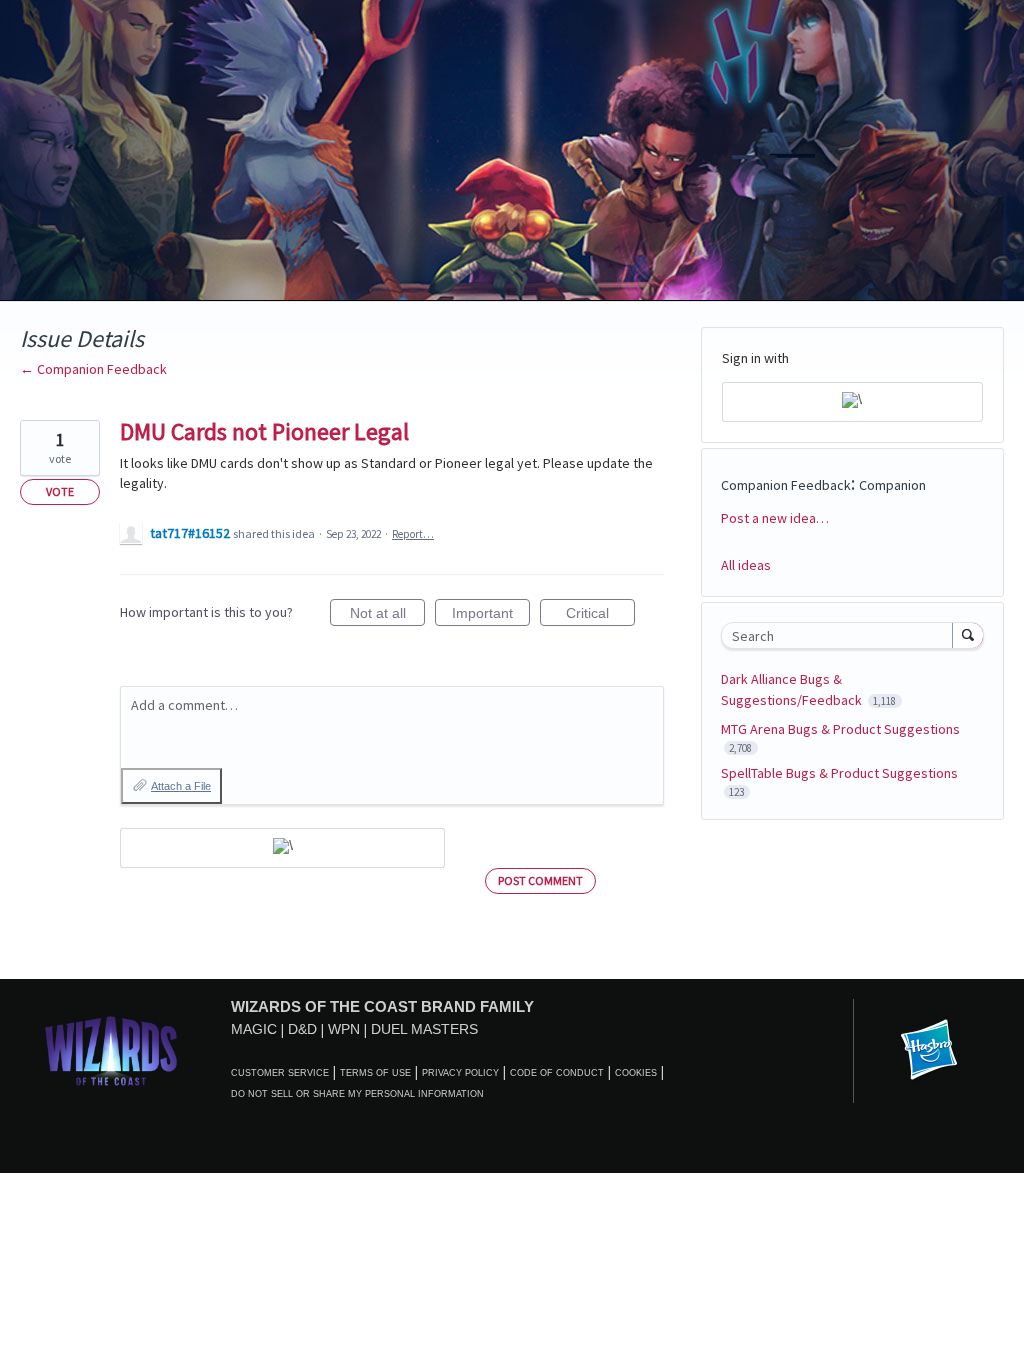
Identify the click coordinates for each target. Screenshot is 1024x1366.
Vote (60, 491)
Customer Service (280, 1073)
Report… (413, 534)
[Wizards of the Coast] (110, 1050)
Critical (600, 615)
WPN (344, 1029)
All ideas (746, 565)
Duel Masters (424, 1029)
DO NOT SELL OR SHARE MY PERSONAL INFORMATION (357, 1094)
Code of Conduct (557, 1073)
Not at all (387, 615)
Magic (254, 1029)
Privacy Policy (460, 1073)
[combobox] (841, 635)
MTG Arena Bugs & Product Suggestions (840, 729)
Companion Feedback (786, 485)
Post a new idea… (775, 518)
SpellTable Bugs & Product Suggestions (839, 773)
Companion (892, 485)
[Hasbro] (929, 1051)
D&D (302, 1029)
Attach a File (181, 786)
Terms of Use (375, 1073)
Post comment (540, 880)
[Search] (968, 635)
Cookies (636, 1073)
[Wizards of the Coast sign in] (282, 848)
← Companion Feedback (93, 369)
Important (491, 615)
